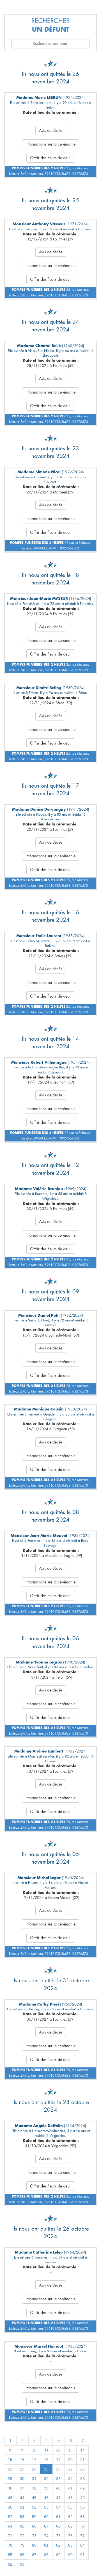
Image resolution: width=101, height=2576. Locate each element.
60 (46, 2517)
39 (46, 2488)
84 (82, 2545)
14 (82, 2450)
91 (82, 2555)
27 (70, 2469)
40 (58, 2488)
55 (70, 2507)
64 (10, 2526)
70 (82, 2526)
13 (70, 2450)
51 (22, 2507)
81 (46, 2545)
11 (46, 2450)
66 (34, 2526)
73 (34, 2536)
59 (34, 2517)
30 (22, 2479)
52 (34, 2507)
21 (82, 2460)
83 (70, 2545)
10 (34, 2450)
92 (10, 2564)
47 (58, 2498)
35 (82, 2479)
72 (22, 2536)
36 (10, 2488)
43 (10, 2498)
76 (70, 2536)
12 (58, 2450)
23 (22, 2469)
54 (58, 2507)
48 (70, 2498)
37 (22, 2488)
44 (22, 2498)
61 (58, 2517)
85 (10, 2555)
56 (82, 2507)
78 (10, 2545)
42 (82, 2488)
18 (46, 2460)
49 (82, 2498)
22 (10, 2469)
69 (70, 2526)
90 (70, 2555)
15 (10, 2460)
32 (46, 2479)
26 (58, 2469)
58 (22, 2517)
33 (58, 2479)
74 (46, 2536)
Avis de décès (51, 130)
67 (46, 2526)
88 (46, 2555)
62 (70, 2517)
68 (58, 2526)
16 (22, 2460)
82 (58, 2545)
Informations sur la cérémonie (50, 144)
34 (70, 2479)
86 (22, 2555)
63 (82, 2517)
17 (34, 2460)
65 (22, 2526)
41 (70, 2488)
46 (46, 2498)
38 (34, 2488)
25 (46, 2469)
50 (10, 2507)
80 (34, 2545)
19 (58, 2460)
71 (10, 2536)
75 (58, 2536)
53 (46, 2507)
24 (34, 2469)
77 (82, 2536)
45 (34, 2498)
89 (58, 2555)
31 (34, 2479)
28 (82, 2469)
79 (22, 2545)
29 (10, 2479)
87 (34, 2555)
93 (22, 2564)
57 (10, 2517)
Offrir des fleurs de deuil (51, 158)
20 (70, 2460)
